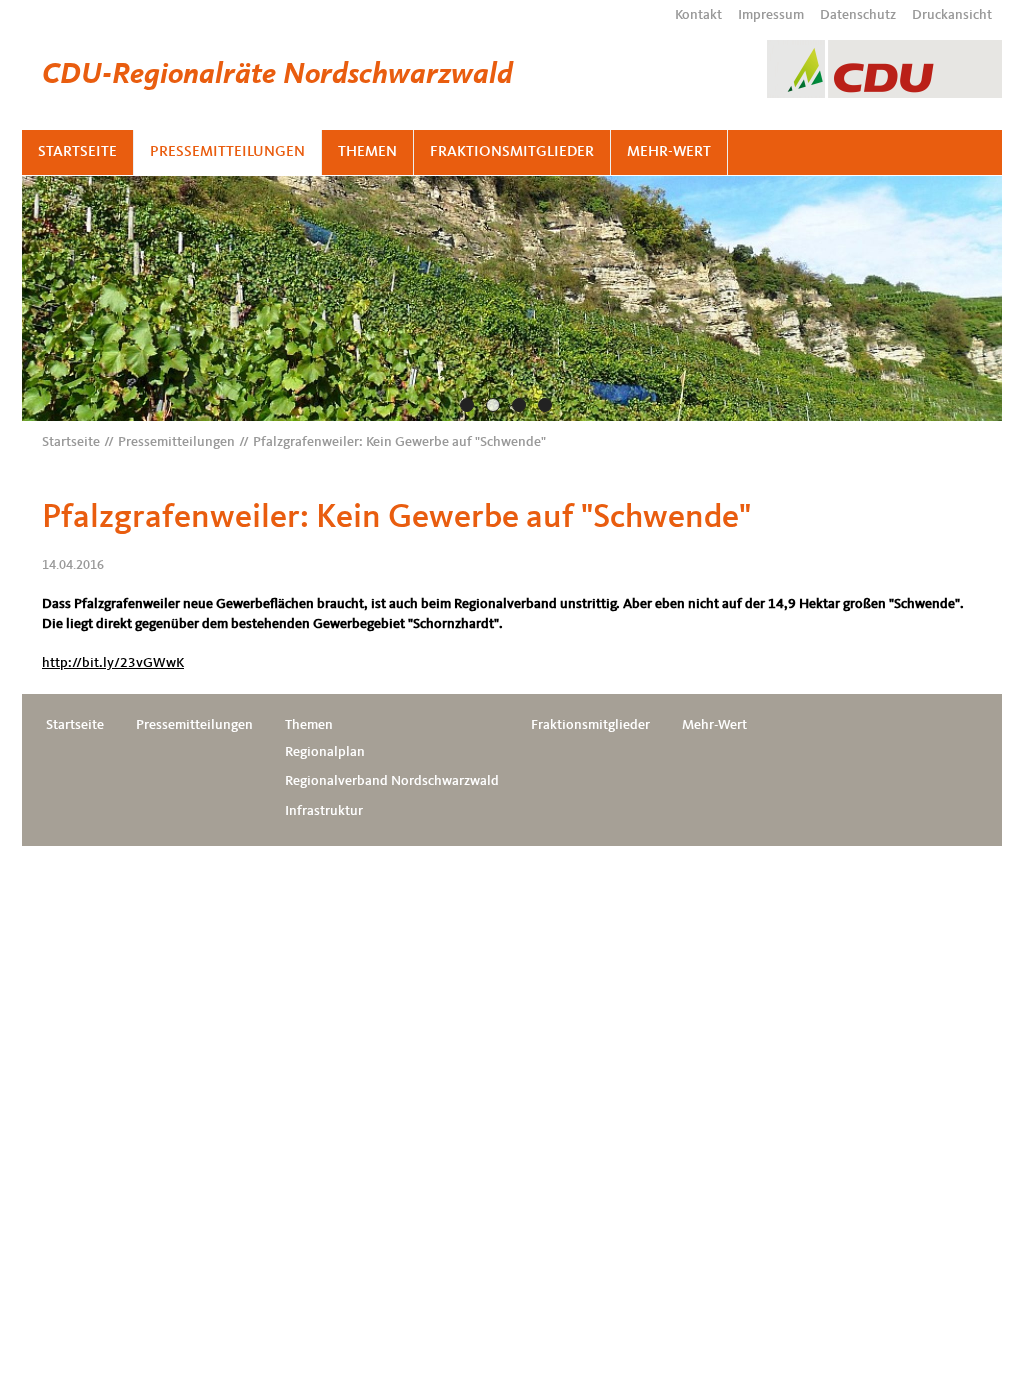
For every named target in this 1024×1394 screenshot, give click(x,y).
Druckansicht (952, 15)
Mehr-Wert (669, 152)
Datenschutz (858, 15)
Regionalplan (325, 752)
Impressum (771, 15)
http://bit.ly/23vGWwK (113, 663)
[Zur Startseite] (884, 69)
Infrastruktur (324, 811)
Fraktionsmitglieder (512, 152)
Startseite (77, 152)
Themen (367, 152)
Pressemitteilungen (227, 152)
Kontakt (698, 15)
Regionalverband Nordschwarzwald (392, 781)
